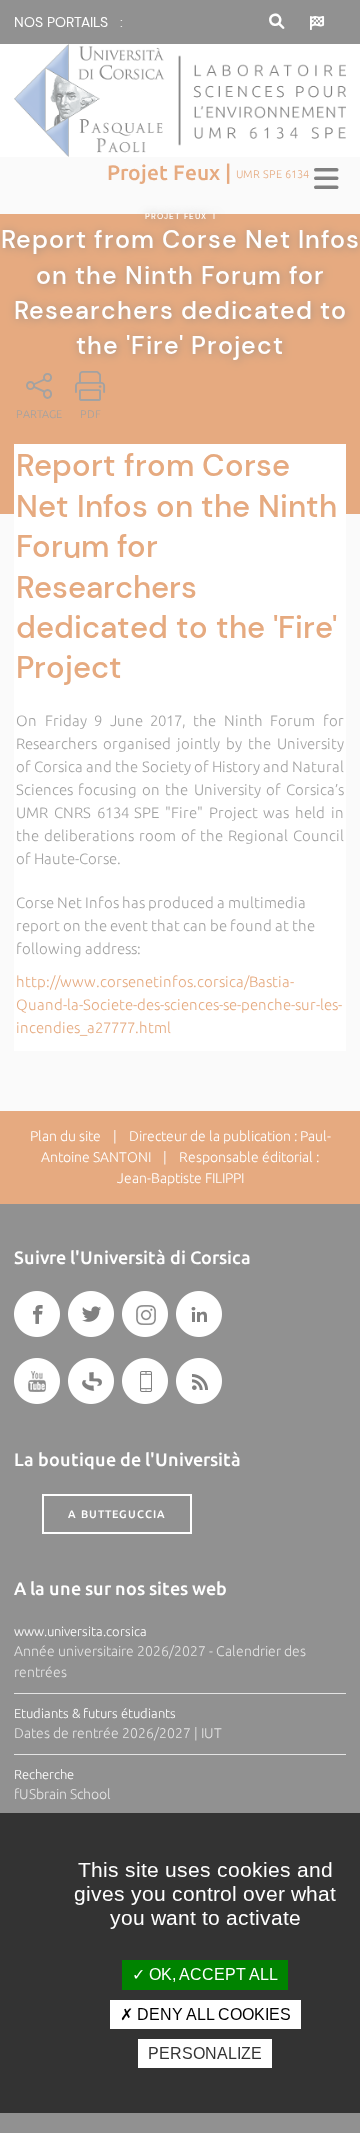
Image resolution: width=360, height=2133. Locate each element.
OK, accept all (211, 1974)
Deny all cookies (212, 2014)
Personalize (205, 2053)
